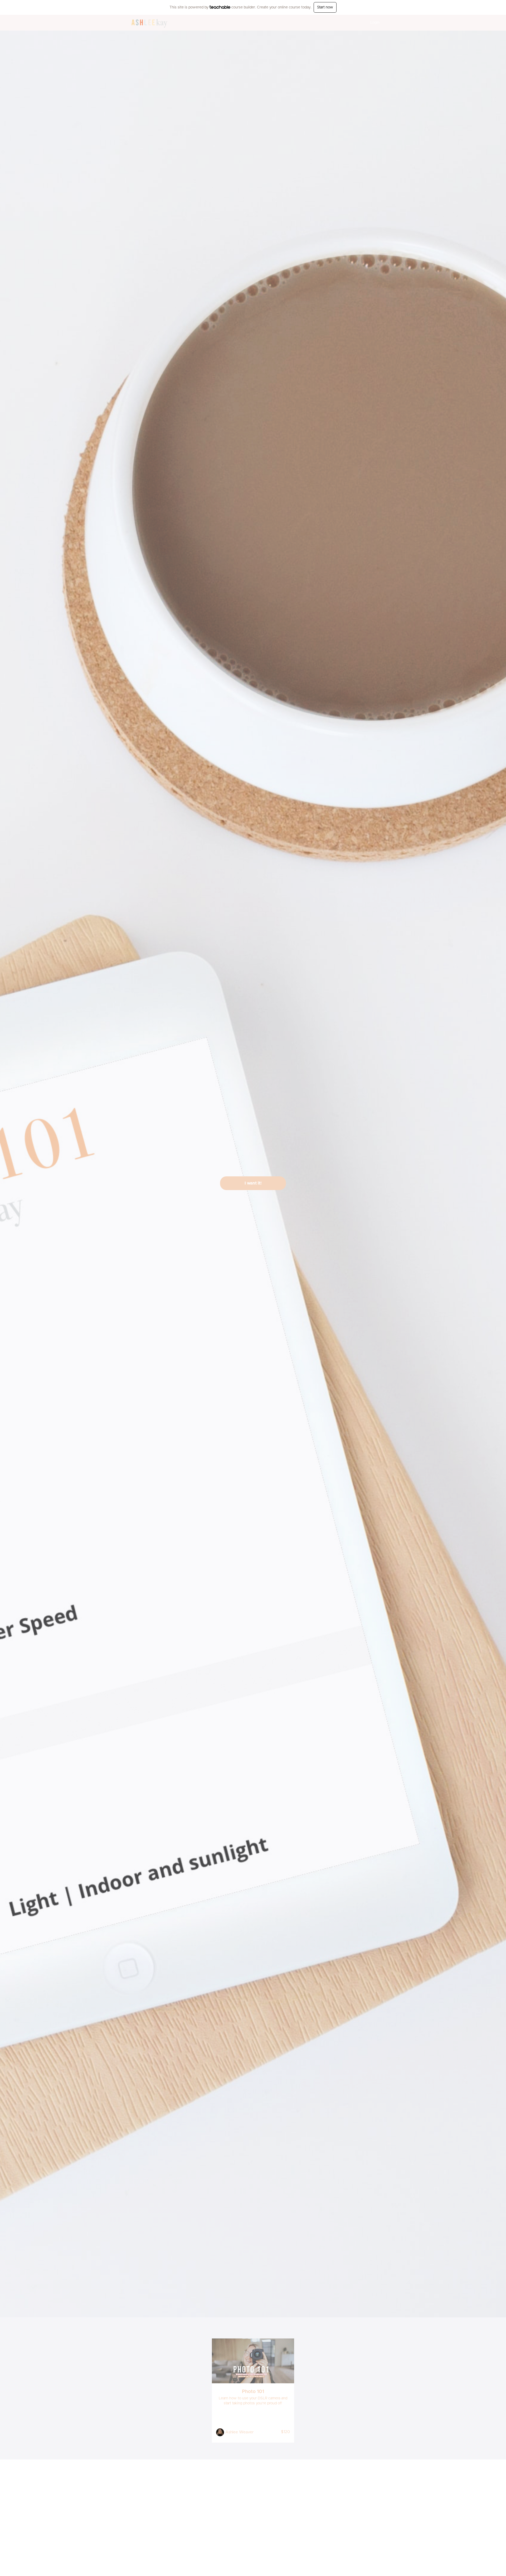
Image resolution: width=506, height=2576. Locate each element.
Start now (325, 7)
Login (375, 23)
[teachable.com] (220, 7)
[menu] (373, 23)
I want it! (253, 1183)
